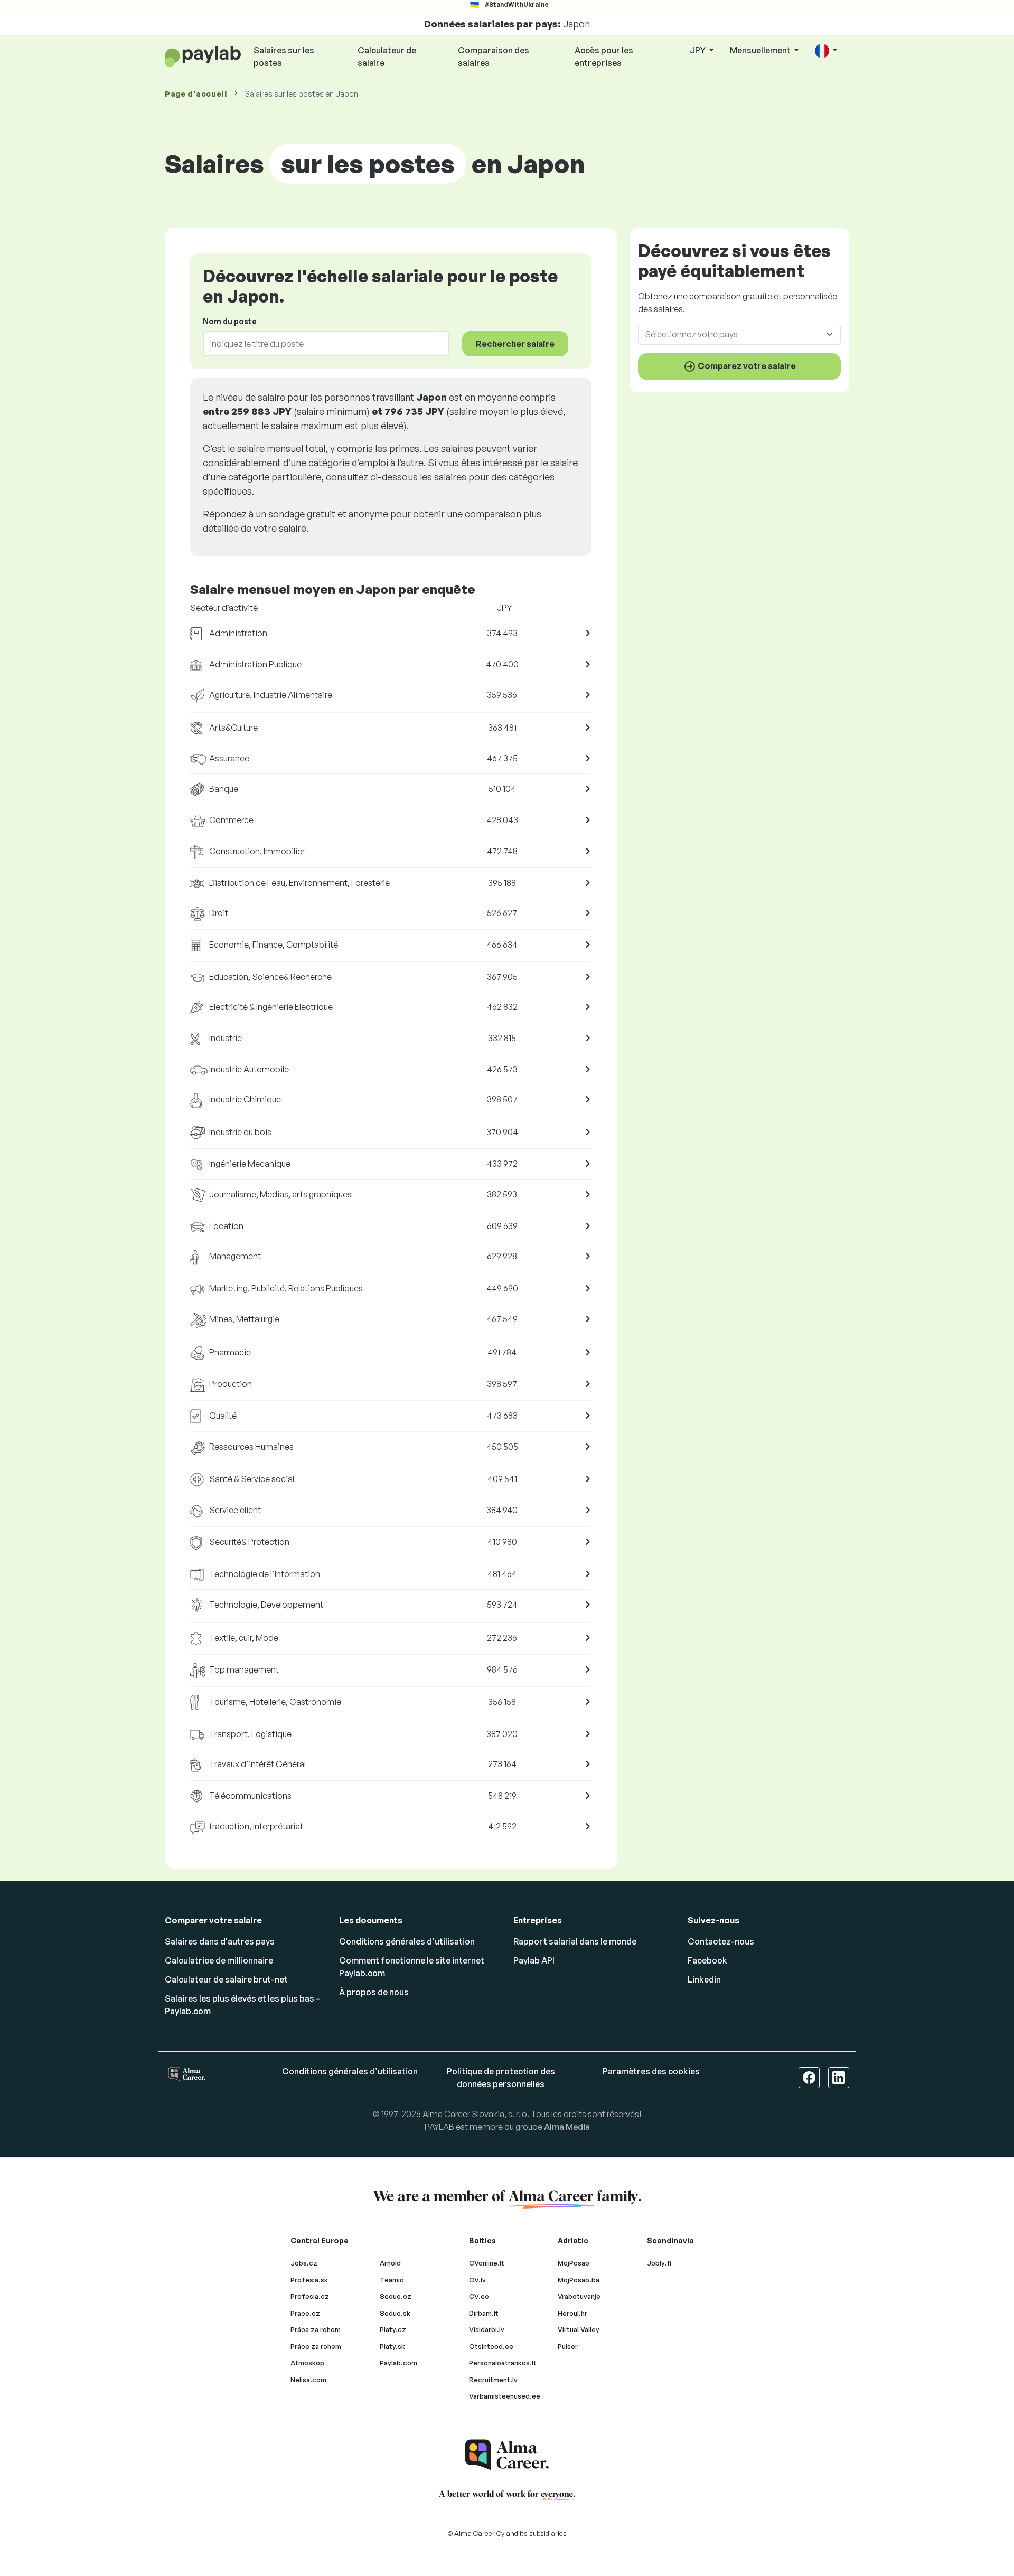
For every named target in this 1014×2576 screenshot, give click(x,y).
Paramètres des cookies (651, 2071)
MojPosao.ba (579, 2280)
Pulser (568, 2346)
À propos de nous (374, 1992)
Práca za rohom (316, 2329)
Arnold (390, 2263)
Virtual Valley (579, 2329)
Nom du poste (230, 321)
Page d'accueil (196, 94)
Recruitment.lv (493, 2380)
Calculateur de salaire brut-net (226, 1979)
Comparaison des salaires (494, 56)
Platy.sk (392, 2346)
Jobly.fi (659, 2263)
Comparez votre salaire (746, 365)
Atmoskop (307, 2363)
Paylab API (534, 1960)
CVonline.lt (487, 2263)
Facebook (707, 1960)
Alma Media (567, 2127)
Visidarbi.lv (487, 2329)
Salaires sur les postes (284, 56)
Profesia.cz (310, 2296)
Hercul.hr (572, 2313)
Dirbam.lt (484, 2313)
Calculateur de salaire (387, 56)
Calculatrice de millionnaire (219, 1960)
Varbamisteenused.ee (505, 2396)
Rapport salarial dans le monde (575, 1941)
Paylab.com (398, 2363)
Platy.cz (393, 2329)
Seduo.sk (395, 2313)
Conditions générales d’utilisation (407, 1941)
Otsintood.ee (491, 2346)
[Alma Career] (507, 2455)
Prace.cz (305, 2313)
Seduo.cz (396, 2296)
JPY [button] (698, 50)
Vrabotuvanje (579, 2296)
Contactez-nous (721, 1941)
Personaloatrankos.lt (503, 2363)
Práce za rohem (316, 2346)
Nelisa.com (308, 2380)
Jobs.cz (304, 2263)
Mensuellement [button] (761, 50)
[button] (826, 51)
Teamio (392, 2280)
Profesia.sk (309, 2280)
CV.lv (477, 2280)
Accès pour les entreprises (604, 56)
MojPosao (574, 2263)
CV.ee (479, 2296)
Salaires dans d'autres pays (220, 1941)
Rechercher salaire (515, 344)
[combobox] (320, 344)
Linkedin (704, 1979)
